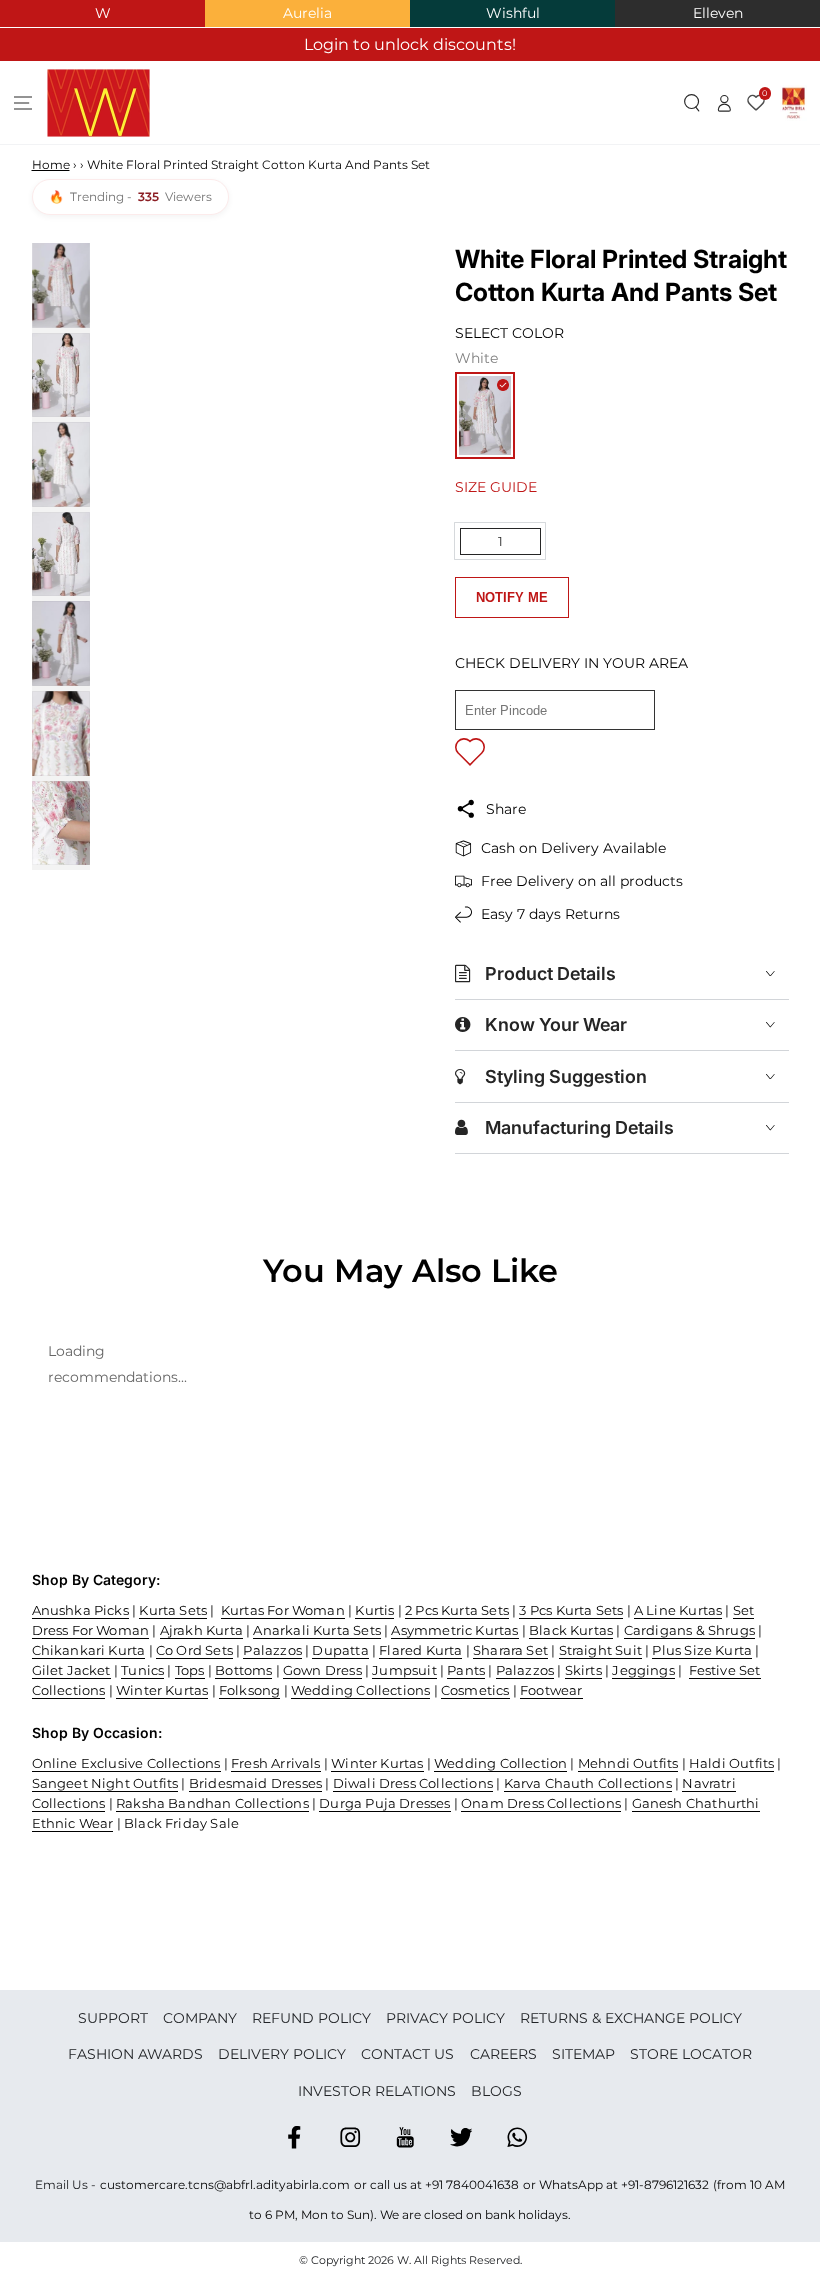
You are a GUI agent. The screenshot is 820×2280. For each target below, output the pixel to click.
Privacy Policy (445, 2018)
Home (51, 164)
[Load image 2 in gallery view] (61, 375)
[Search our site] (692, 103)
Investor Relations (377, 2091)
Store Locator (691, 2054)
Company (200, 2018)
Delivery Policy (282, 2054)
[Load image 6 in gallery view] (61, 733)
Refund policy (311, 2018)
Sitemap (583, 2054)
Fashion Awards (135, 2054)
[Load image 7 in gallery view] (61, 823)
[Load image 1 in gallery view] (61, 285)
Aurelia (307, 13)
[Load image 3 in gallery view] (61, 464)
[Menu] (23, 103)
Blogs (496, 2091)
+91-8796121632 (665, 2184)
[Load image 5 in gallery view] (61, 643)
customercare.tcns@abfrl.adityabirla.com (225, 2184)
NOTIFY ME (512, 597)
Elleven (718, 13)
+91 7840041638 (472, 2184)
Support (113, 2018)
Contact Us (407, 2054)
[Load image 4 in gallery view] (61, 554)
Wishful (513, 13)
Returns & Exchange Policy (631, 2018)
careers (503, 2054)
